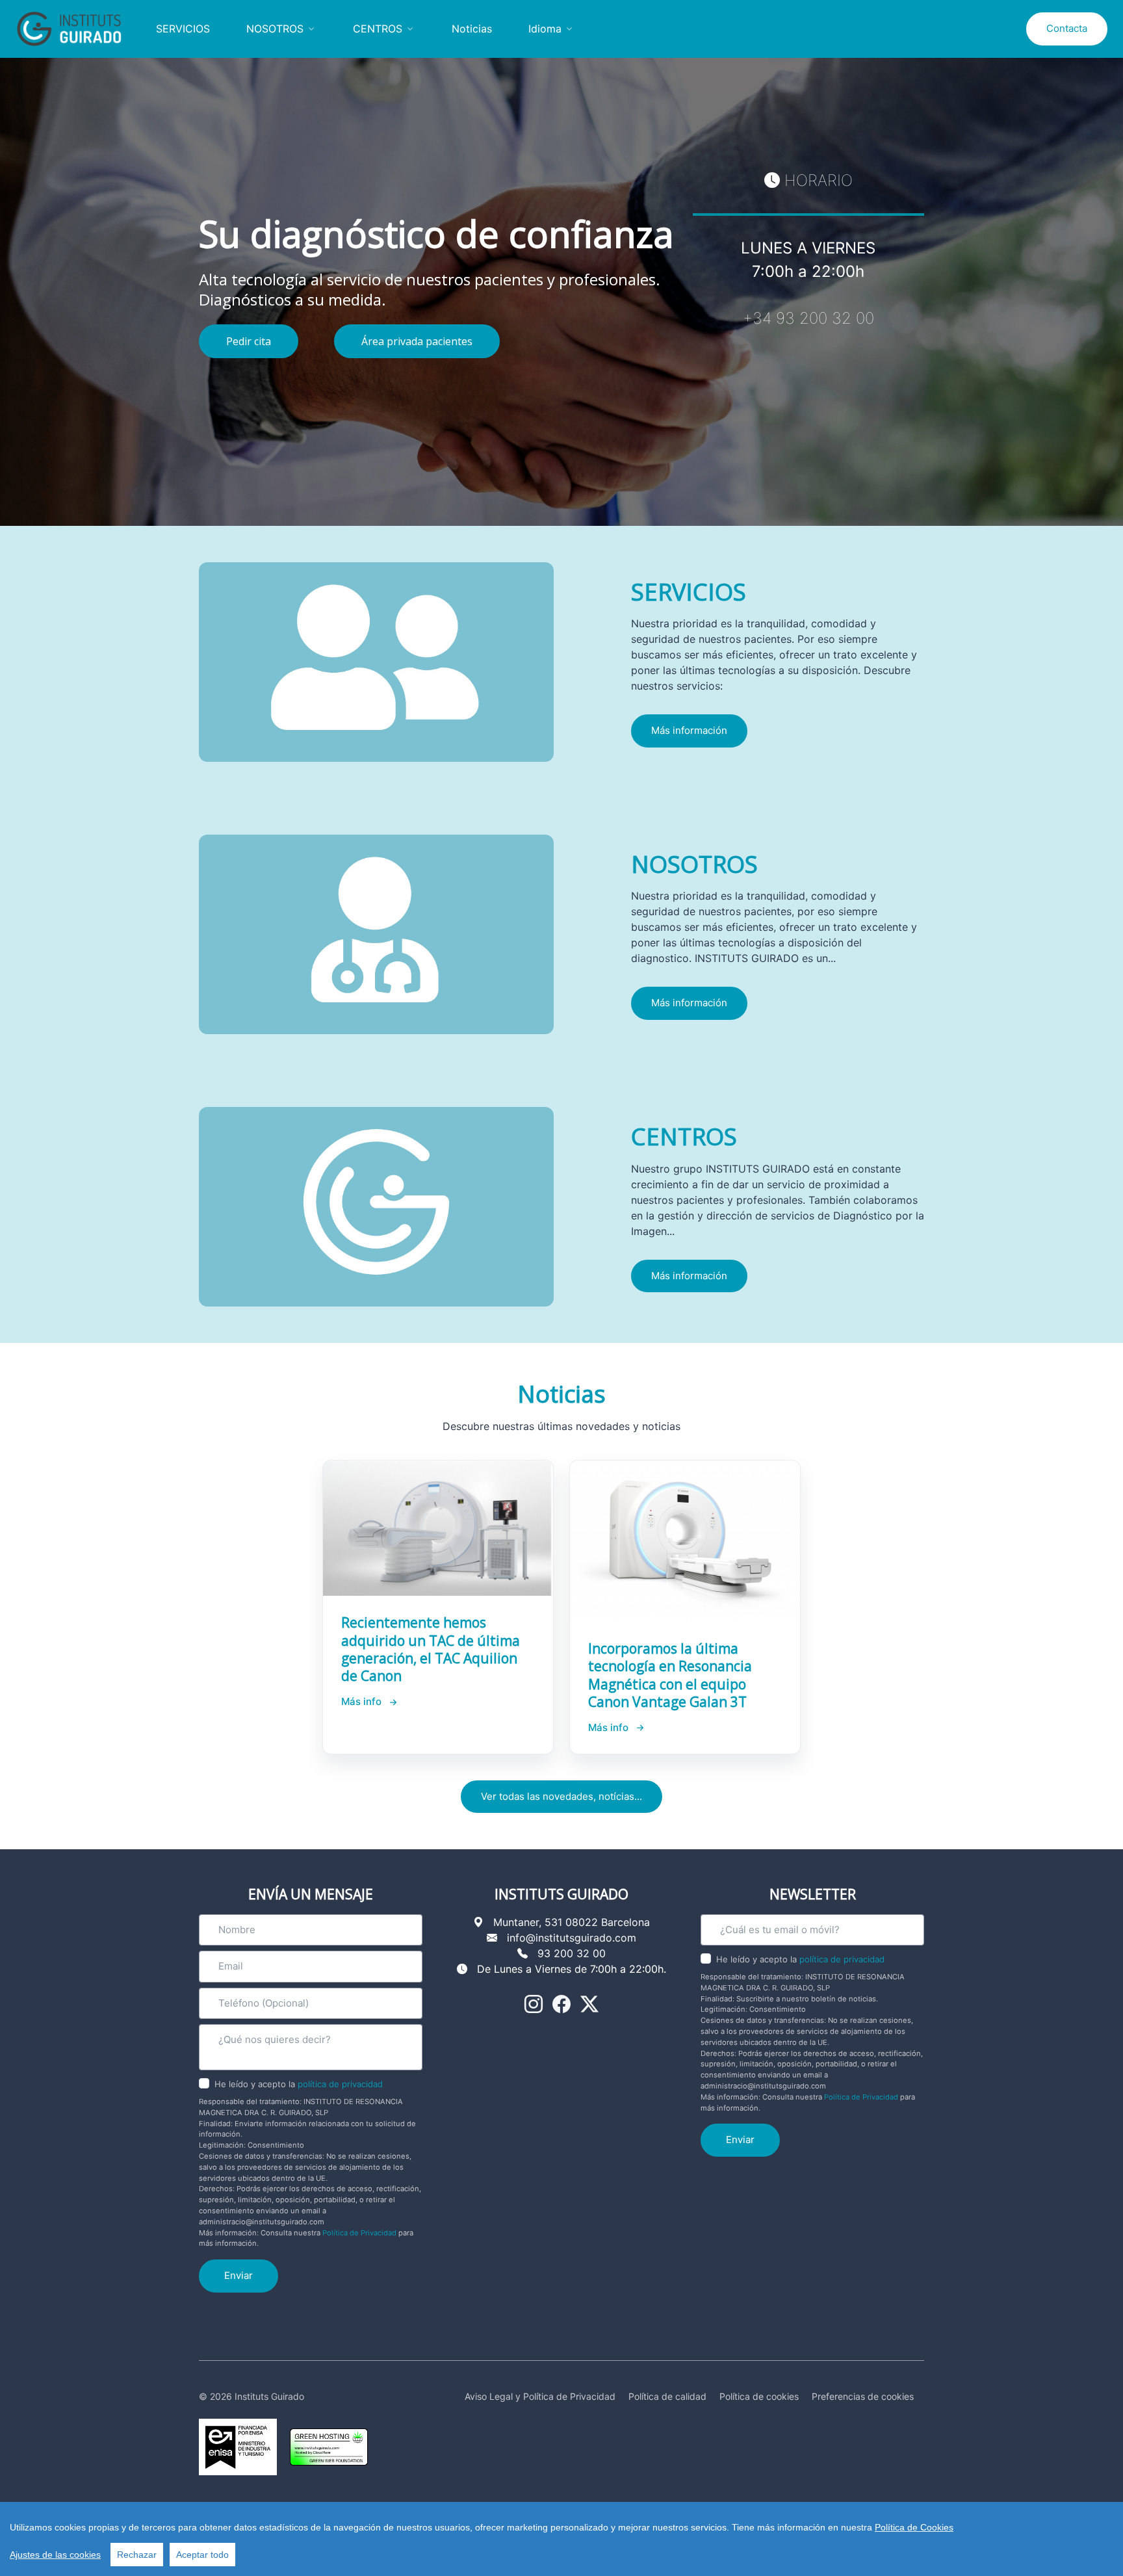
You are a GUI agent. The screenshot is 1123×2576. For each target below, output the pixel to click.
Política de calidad (667, 2396)
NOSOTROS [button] (275, 29)
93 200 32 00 (572, 1953)
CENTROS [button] (378, 29)
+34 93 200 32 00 (808, 318)
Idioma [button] (545, 29)
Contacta (1067, 28)
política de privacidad (340, 2084)
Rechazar (137, 2555)
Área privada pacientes (417, 341)
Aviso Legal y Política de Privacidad (540, 2396)
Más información (689, 730)
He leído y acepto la (299, 2084)
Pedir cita (249, 341)
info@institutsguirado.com (572, 1938)
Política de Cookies (914, 2527)
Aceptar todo (202, 2555)
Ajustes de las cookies (55, 2555)
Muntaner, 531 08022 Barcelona (572, 1922)
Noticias (472, 29)
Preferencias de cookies (863, 2396)
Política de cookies (759, 2396)
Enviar (239, 2275)
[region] (561, 2539)
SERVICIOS (183, 29)
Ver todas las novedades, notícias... (561, 1796)
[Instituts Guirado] (74, 29)
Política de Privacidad (359, 2233)
